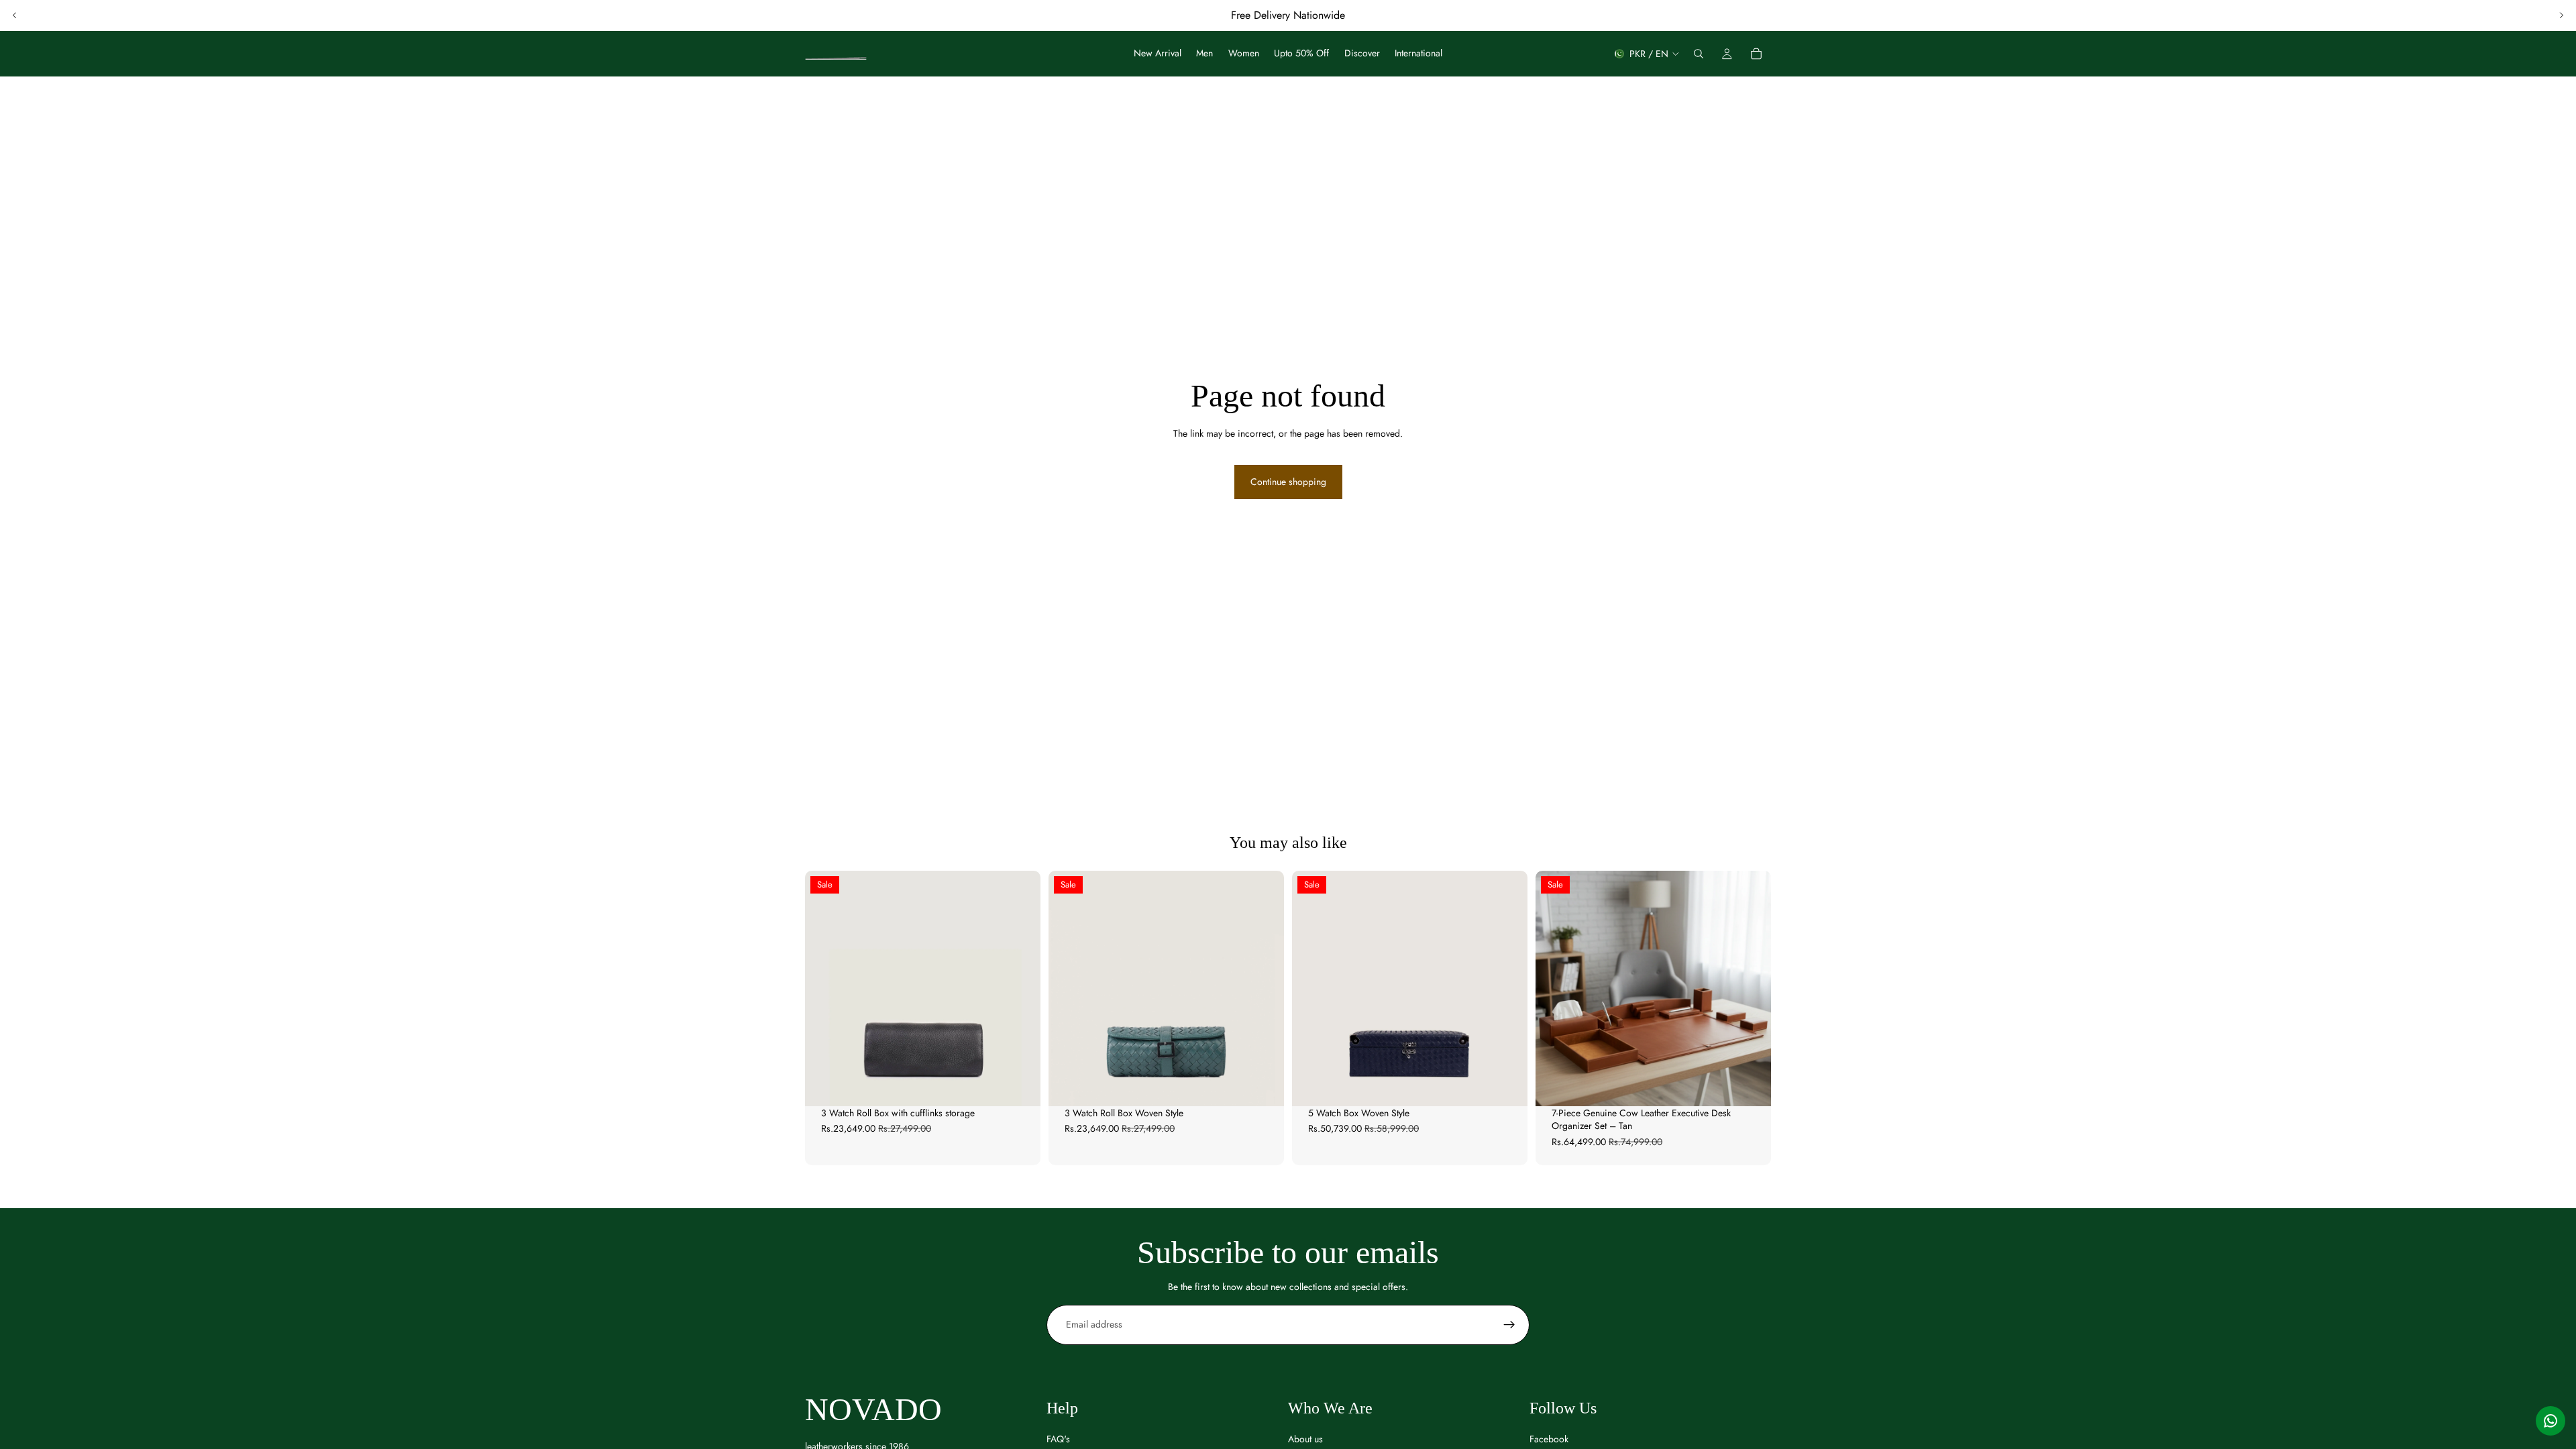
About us (1305, 1439)
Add (1031, 1085)
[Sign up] (1509, 1325)
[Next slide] (2561, 15)
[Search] (1699, 54)
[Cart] (1756, 54)
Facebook (1549, 1439)
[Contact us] (2551, 1421)
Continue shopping (1288, 482)
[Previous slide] (15, 15)
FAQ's (1058, 1439)
